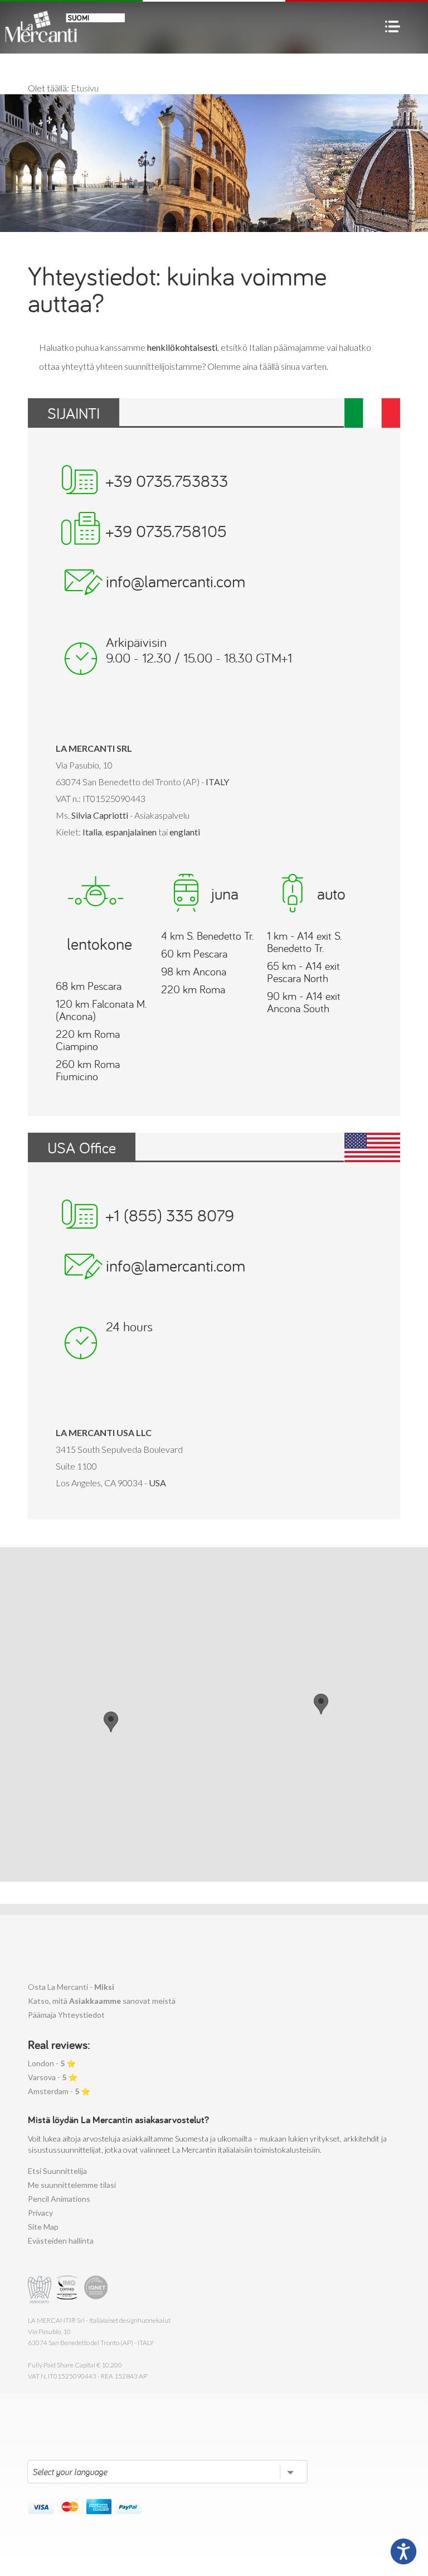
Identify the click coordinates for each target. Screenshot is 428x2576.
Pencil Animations (59, 2199)
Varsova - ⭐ (53, 2077)
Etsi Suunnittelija (57, 2171)
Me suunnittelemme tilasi (72, 2185)
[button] (321, 1704)
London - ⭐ (52, 2063)
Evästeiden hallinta (61, 2241)
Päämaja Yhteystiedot (66, 2015)
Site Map (43, 2227)
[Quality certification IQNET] (96, 2290)
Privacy (40, 2213)
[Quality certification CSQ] (68, 2290)
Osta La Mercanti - (71, 1987)
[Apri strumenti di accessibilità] (403, 2551)
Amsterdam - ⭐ (59, 2091)
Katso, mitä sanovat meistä (102, 2001)
